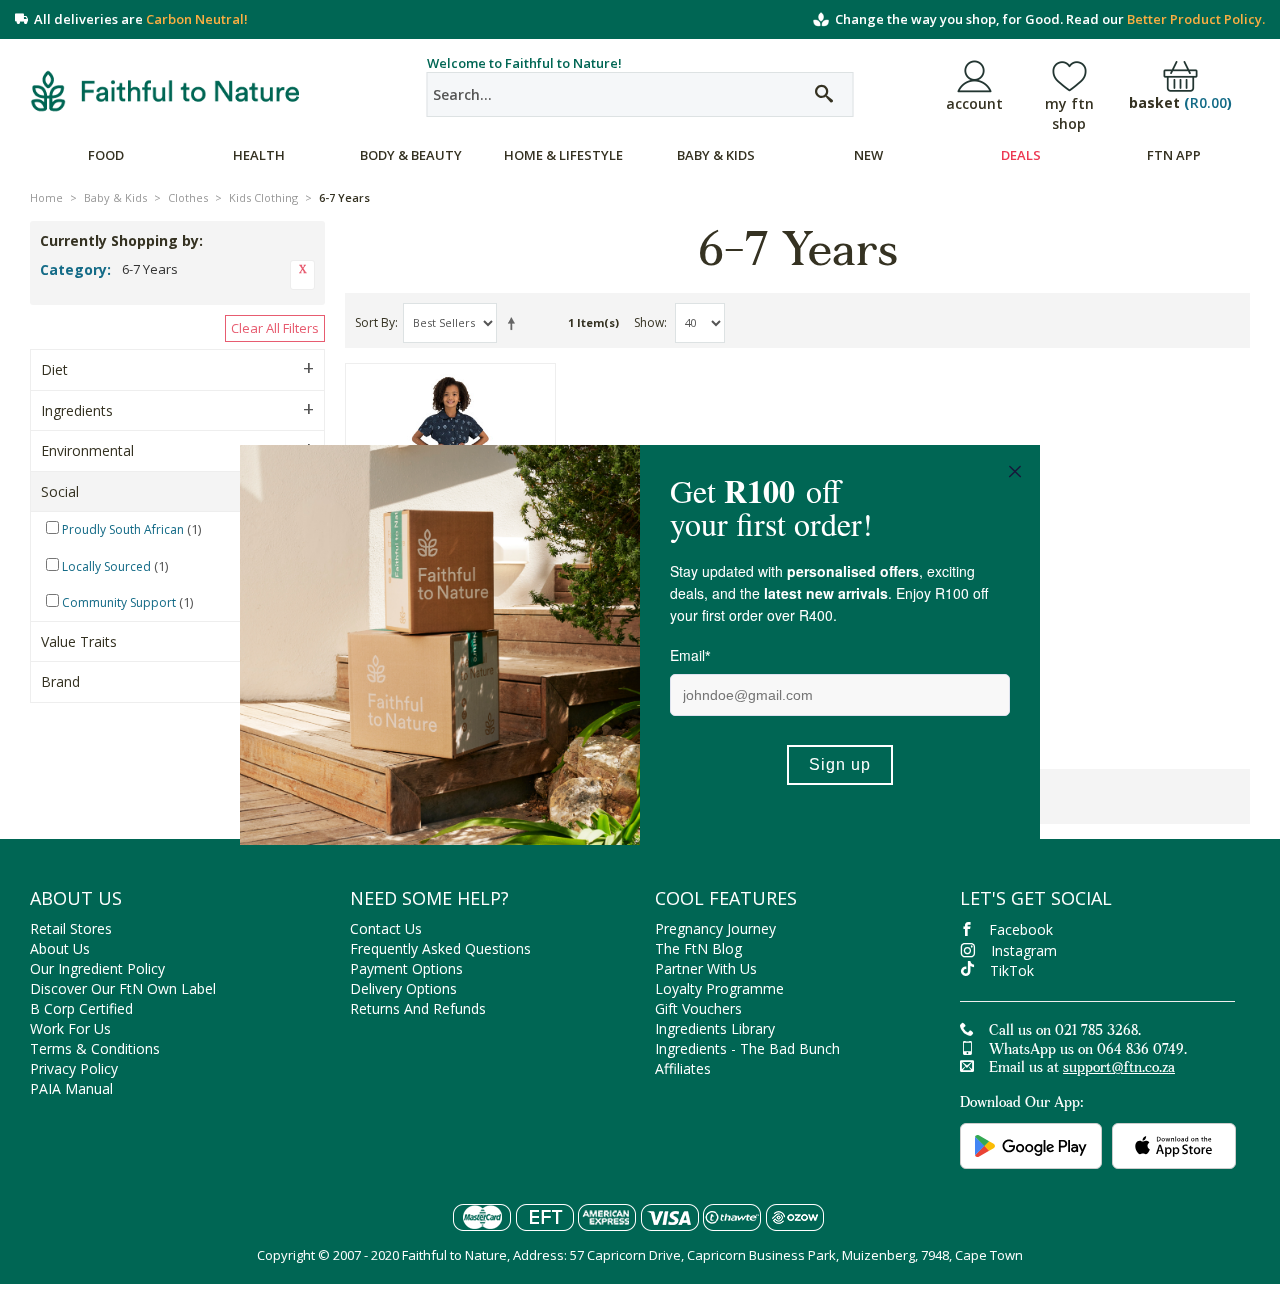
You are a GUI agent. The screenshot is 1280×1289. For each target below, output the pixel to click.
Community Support (119, 602)
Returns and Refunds (418, 1008)
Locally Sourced (106, 566)
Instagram (1024, 950)
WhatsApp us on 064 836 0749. (1088, 1051)
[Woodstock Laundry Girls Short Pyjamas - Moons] (450, 431)
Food (106, 155)
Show (649, 322)
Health (259, 155)
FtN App (1174, 155)
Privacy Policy (74, 1068)
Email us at (1082, 1069)
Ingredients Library (715, 1028)
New (868, 155)
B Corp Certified (81, 1008)
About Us (60, 948)
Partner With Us (706, 968)
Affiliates (683, 1068)
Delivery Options (403, 988)
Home (46, 197)
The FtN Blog (698, 948)
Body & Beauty (411, 155)
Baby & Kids (716, 155)
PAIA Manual (71, 1088)
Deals (1021, 155)
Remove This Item (302, 275)
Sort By (375, 322)
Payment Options (406, 968)
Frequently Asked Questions (440, 948)
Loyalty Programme (719, 988)
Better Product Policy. (1196, 19)
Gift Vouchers (698, 1008)
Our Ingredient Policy (97, 968)
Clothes (188, 197)
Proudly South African (123, 529)
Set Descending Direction (515, 323)
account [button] (974, 103)
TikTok (1012, 970)
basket (1180, 103)
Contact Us (386, 928)
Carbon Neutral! (197, 19)
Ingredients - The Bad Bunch (747, 1048)
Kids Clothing (263, 197)
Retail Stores (71, 928)
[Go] (824, 94)
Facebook (1021, 929)
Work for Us (70, 1028)
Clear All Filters (275, 328)
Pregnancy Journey (715, 928)
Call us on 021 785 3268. (1065, 1032)
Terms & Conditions (95, 1048)
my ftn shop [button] (1069, 113)
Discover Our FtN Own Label (123, 988)
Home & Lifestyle (563, 155)
